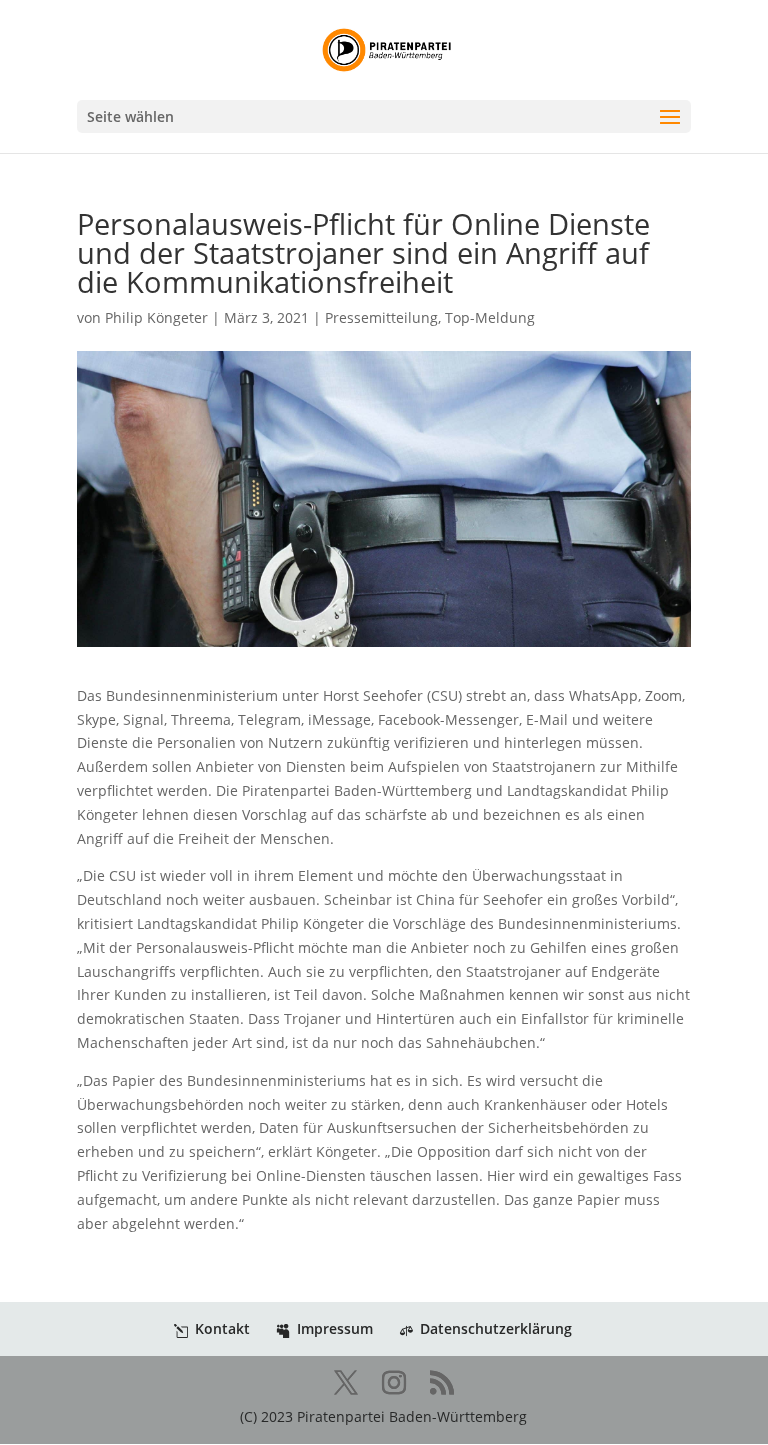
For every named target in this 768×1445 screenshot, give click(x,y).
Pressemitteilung (381, 317)
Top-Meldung (490, 317)
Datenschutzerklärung (496, 1328)
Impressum (335, 1328)
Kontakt (222, 1328)
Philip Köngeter (156, 317)
